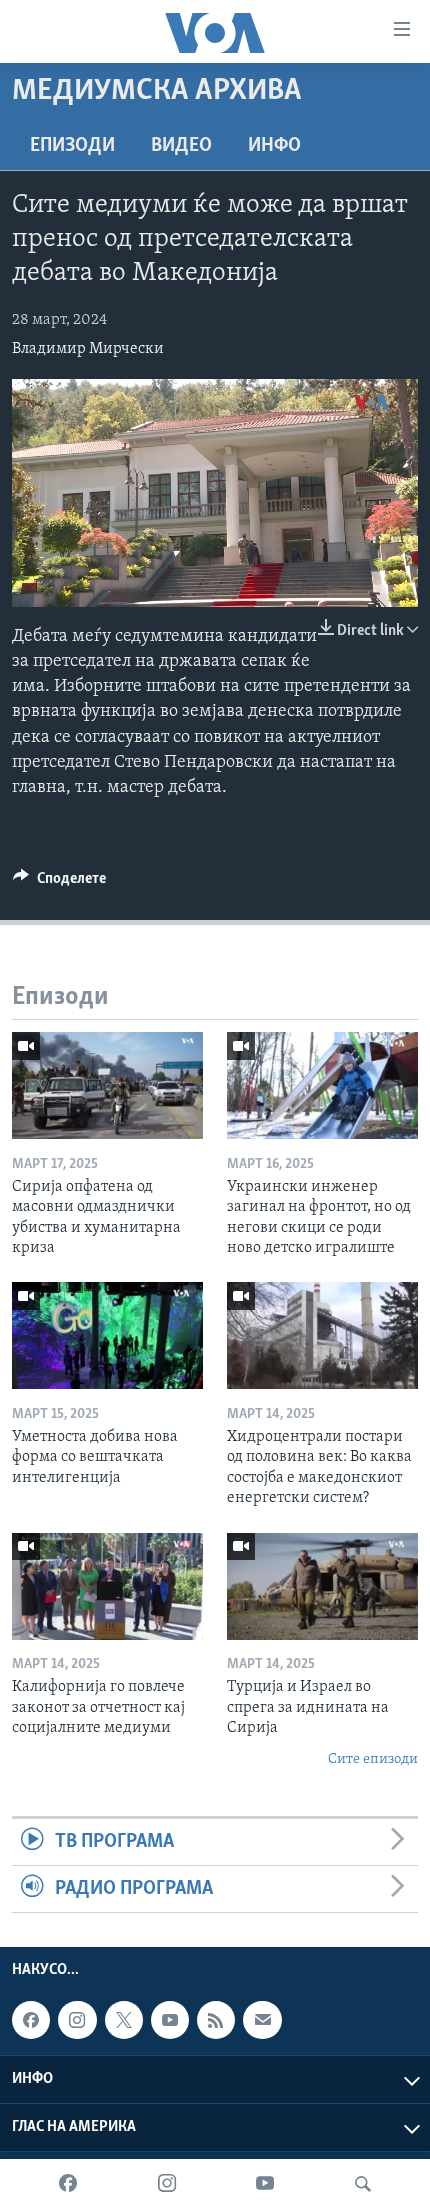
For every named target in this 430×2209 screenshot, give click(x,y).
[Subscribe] (262, 2021)
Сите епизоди (373, 1759)
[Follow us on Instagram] (77, 2021)
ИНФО (274, 146)
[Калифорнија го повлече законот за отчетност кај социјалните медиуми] (107, 1586)
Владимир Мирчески (88, 349)
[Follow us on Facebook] (31, 2021)
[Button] (59, 883)
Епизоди (72, 146)
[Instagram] (167, 2184)
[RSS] (216, 2021)
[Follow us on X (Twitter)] (124, 2021)
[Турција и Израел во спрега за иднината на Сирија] (322, 1586)
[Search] (363, 2184)
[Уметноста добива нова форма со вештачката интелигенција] (107, 1335)
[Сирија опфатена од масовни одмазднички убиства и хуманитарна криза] (107, 1085)
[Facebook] (68, 2184)
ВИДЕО (181, 146)
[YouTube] (265, 2184)
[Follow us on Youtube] (170, 2021)
